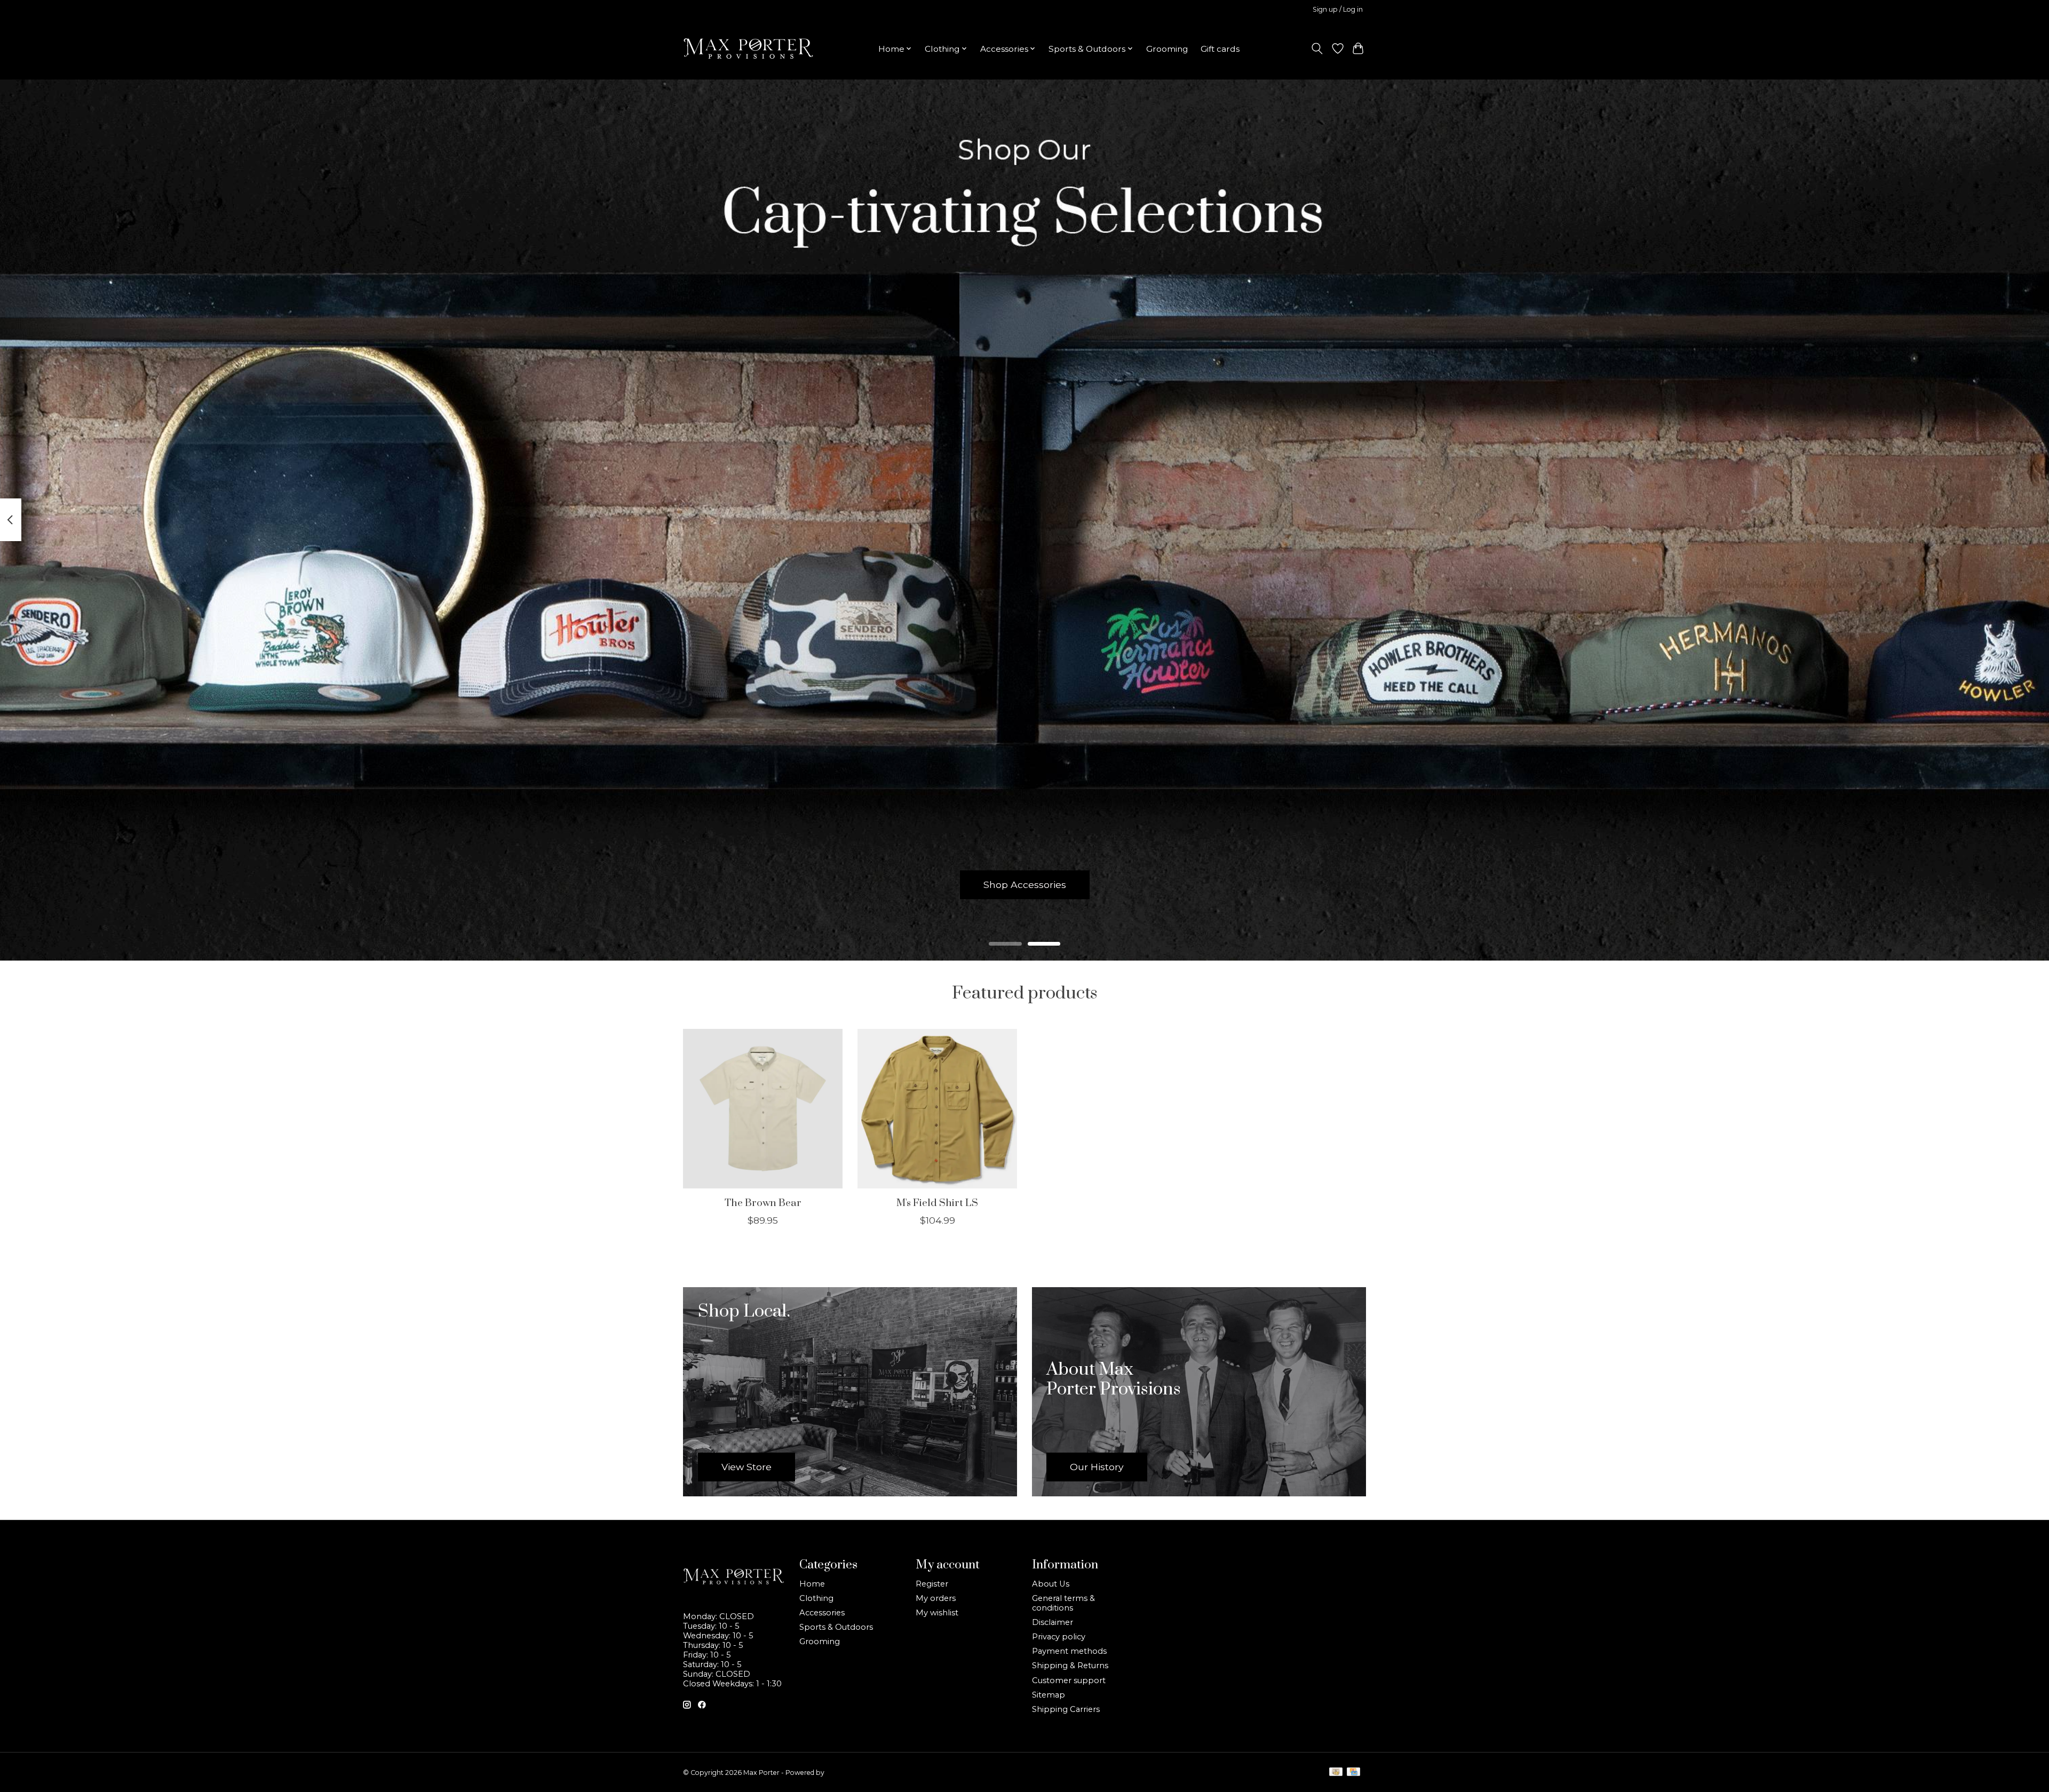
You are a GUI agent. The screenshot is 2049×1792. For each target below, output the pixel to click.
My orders (936, 1598)
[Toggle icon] (1317, 49)
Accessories (822, 1613)
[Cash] (1336, 1773)
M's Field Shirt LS (937, 1203)
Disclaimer (1053, 1622)
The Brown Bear (763, 1203)
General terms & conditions (1063, 1603)
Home (812, 1584)
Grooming (1167, 49)
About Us (1051, 1584)
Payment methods (1069, 1651)
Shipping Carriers (1066, 1709)
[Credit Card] (1353, 1773)
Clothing (816, 1598)
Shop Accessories (1025, 885)
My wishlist (937, 1613)
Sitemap (1049, 1695)
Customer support (1069, 1680)
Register (932, 1584)
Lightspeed (844, 1773)
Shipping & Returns (1070, 1666)
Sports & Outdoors (836, 1627)
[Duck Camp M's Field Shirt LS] (937, 1109)
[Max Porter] (748, 49)
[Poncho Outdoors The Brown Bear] (763, 1109)
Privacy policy (1059, 1637)
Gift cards (1220, 49)
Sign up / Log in (1338, 9)
